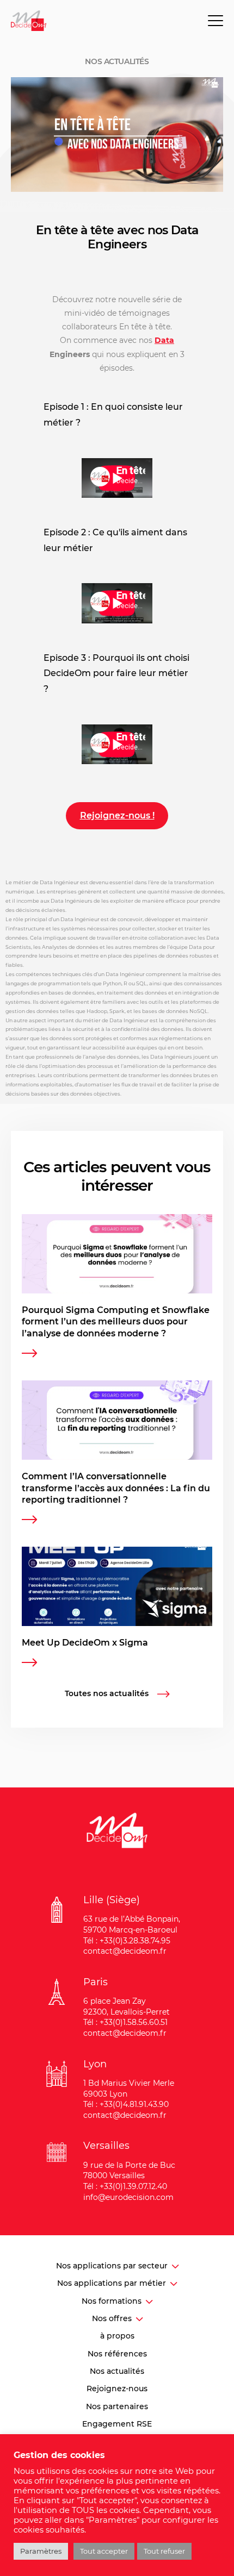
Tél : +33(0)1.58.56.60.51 (125, 2022)
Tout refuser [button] (164, 2551)
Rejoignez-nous (117, 2389)
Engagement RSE (117, 2424)
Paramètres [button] (41, 2551)
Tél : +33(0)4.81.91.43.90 (126, 2104)
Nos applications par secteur (112, 2266)
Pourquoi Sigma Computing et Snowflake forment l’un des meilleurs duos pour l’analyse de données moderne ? (116, 1322)
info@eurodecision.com (128, 2197)
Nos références (117, 2354)
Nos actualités (117, 2371)
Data (164, 340)
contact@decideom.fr (125, 1951)
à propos (117, 2336)
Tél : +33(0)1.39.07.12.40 (125, 2186)
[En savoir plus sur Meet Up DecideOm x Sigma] (29, 1664)
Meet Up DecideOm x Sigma (85, 1643)
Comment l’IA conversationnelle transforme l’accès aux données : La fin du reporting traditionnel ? (116, 1488)
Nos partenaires (117, 2406)
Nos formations (112, 2301)
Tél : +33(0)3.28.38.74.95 (127, 1941)
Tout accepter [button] (104, 2551)
